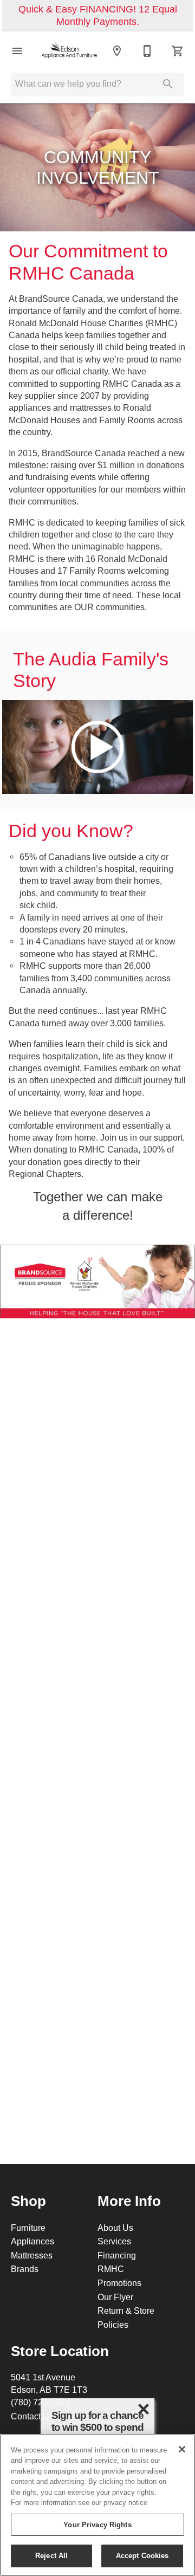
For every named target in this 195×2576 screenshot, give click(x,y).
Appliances (32, 2241)
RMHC (111, 2269)
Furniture (28, 2228)
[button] (17, 51)
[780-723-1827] (147, 51)
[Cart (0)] (178, 51)
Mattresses (32, 2255)
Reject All (51, 2555)
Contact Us (32, 2416)
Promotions (119, 2283)
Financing (117, 2255)
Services (114, 2241)
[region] (97, 2505)
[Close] (182, 2449)
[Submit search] (168, 84)
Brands (25, 2269)
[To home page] (69, 51)
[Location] (117, 51)
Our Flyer (115, 2297)
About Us (115, 2228)
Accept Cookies (142, 2555)
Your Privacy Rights (97, 2525)
